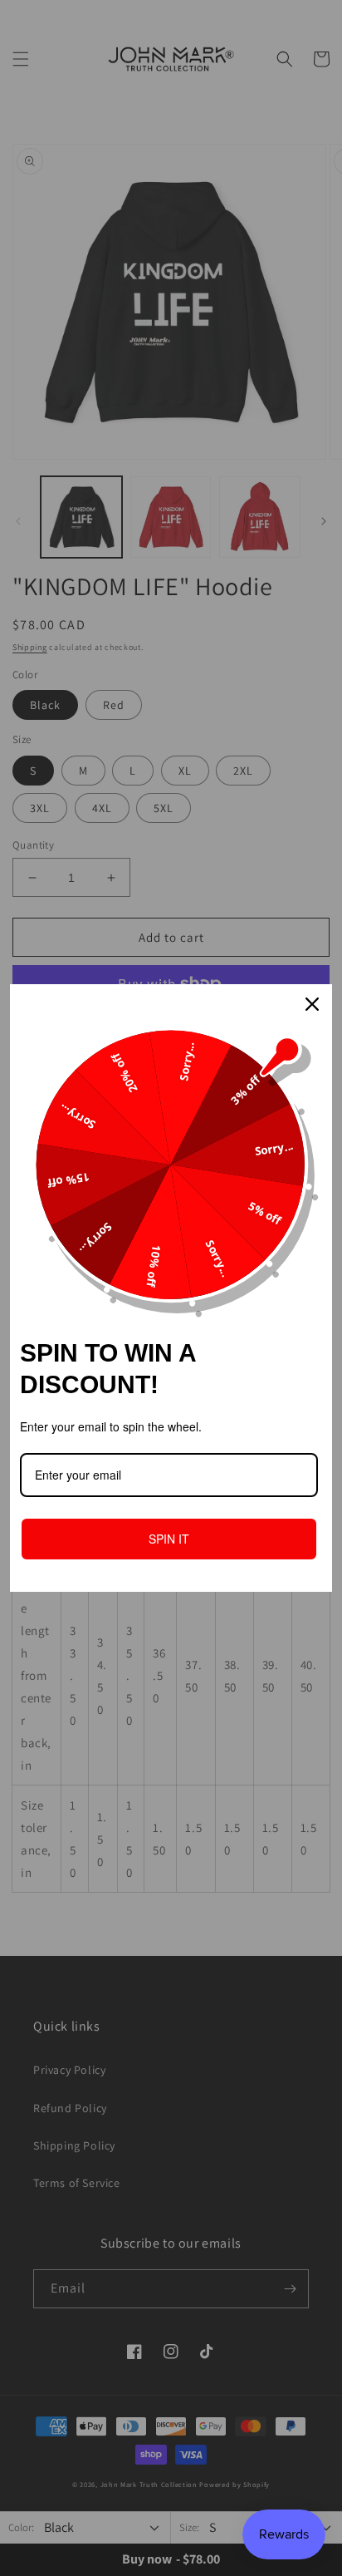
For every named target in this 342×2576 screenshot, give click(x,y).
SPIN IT (169, 1539)
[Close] (312, 1004)
